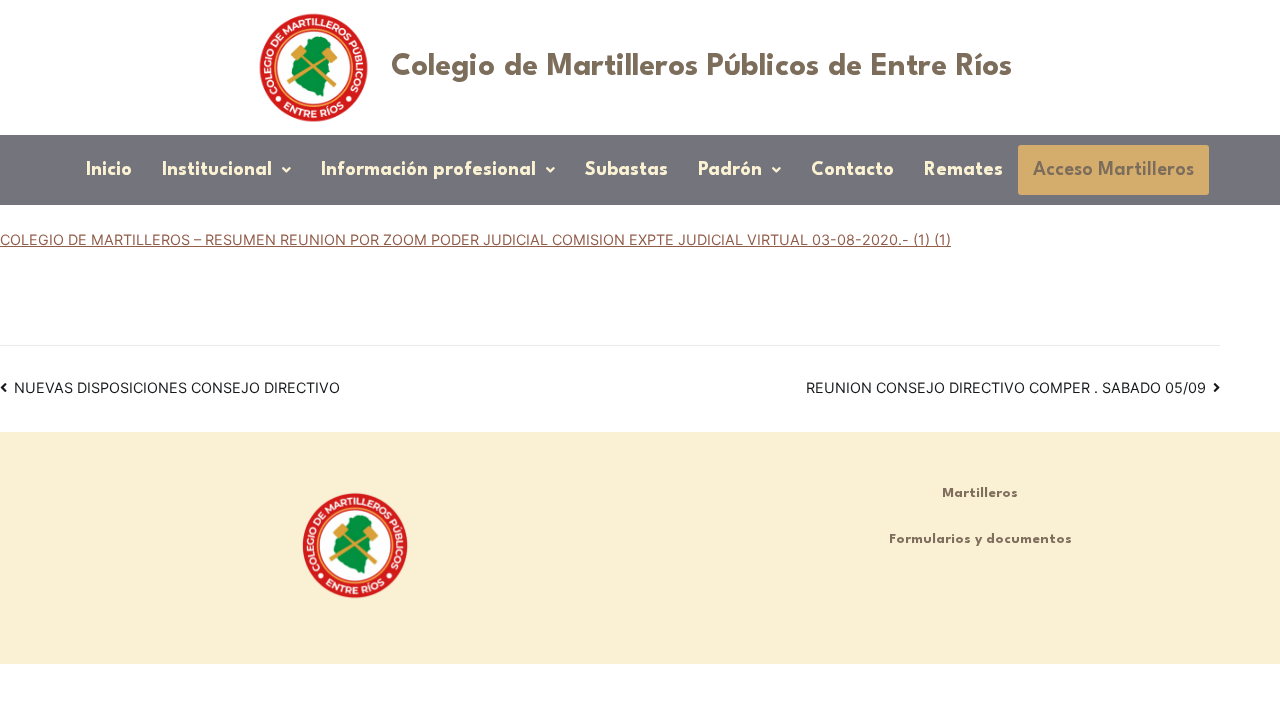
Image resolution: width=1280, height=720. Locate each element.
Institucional (217, 170)
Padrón (730, 170)
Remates (963, 170)
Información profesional (428, 170)
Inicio (109, 170)
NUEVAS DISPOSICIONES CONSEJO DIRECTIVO (177, 387)
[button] (226, 170)
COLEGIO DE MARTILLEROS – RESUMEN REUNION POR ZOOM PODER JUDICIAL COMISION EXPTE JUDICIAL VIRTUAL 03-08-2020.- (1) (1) (475, 239)
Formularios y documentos (980, 539)
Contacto (852, 170)
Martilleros (980, 493)
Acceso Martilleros (1113, 170)
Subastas (626, 170)
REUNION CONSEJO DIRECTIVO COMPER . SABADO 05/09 (1006, 387)
